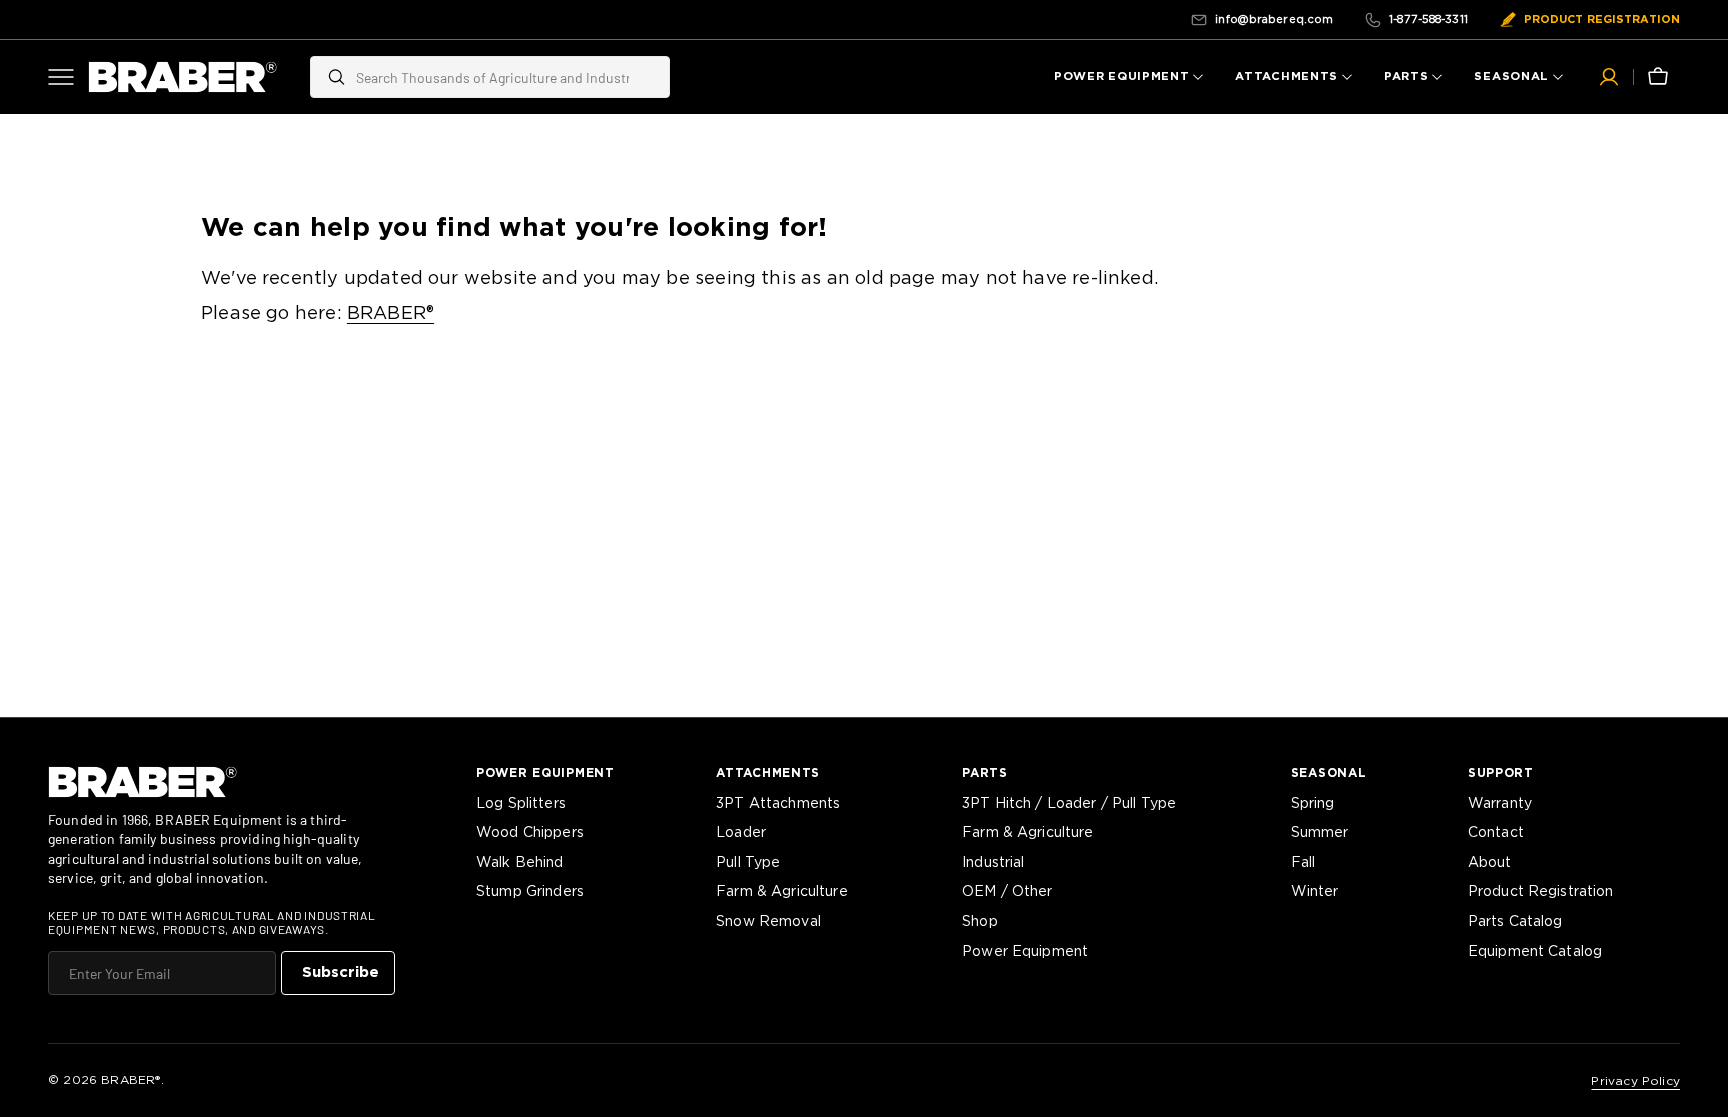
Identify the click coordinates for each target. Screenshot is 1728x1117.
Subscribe (340, 972)
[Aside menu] (68, 77)
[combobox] (507, 77)
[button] (1609, 77)
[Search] (328, 77)
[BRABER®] (183, 77)
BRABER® (390, 314)
